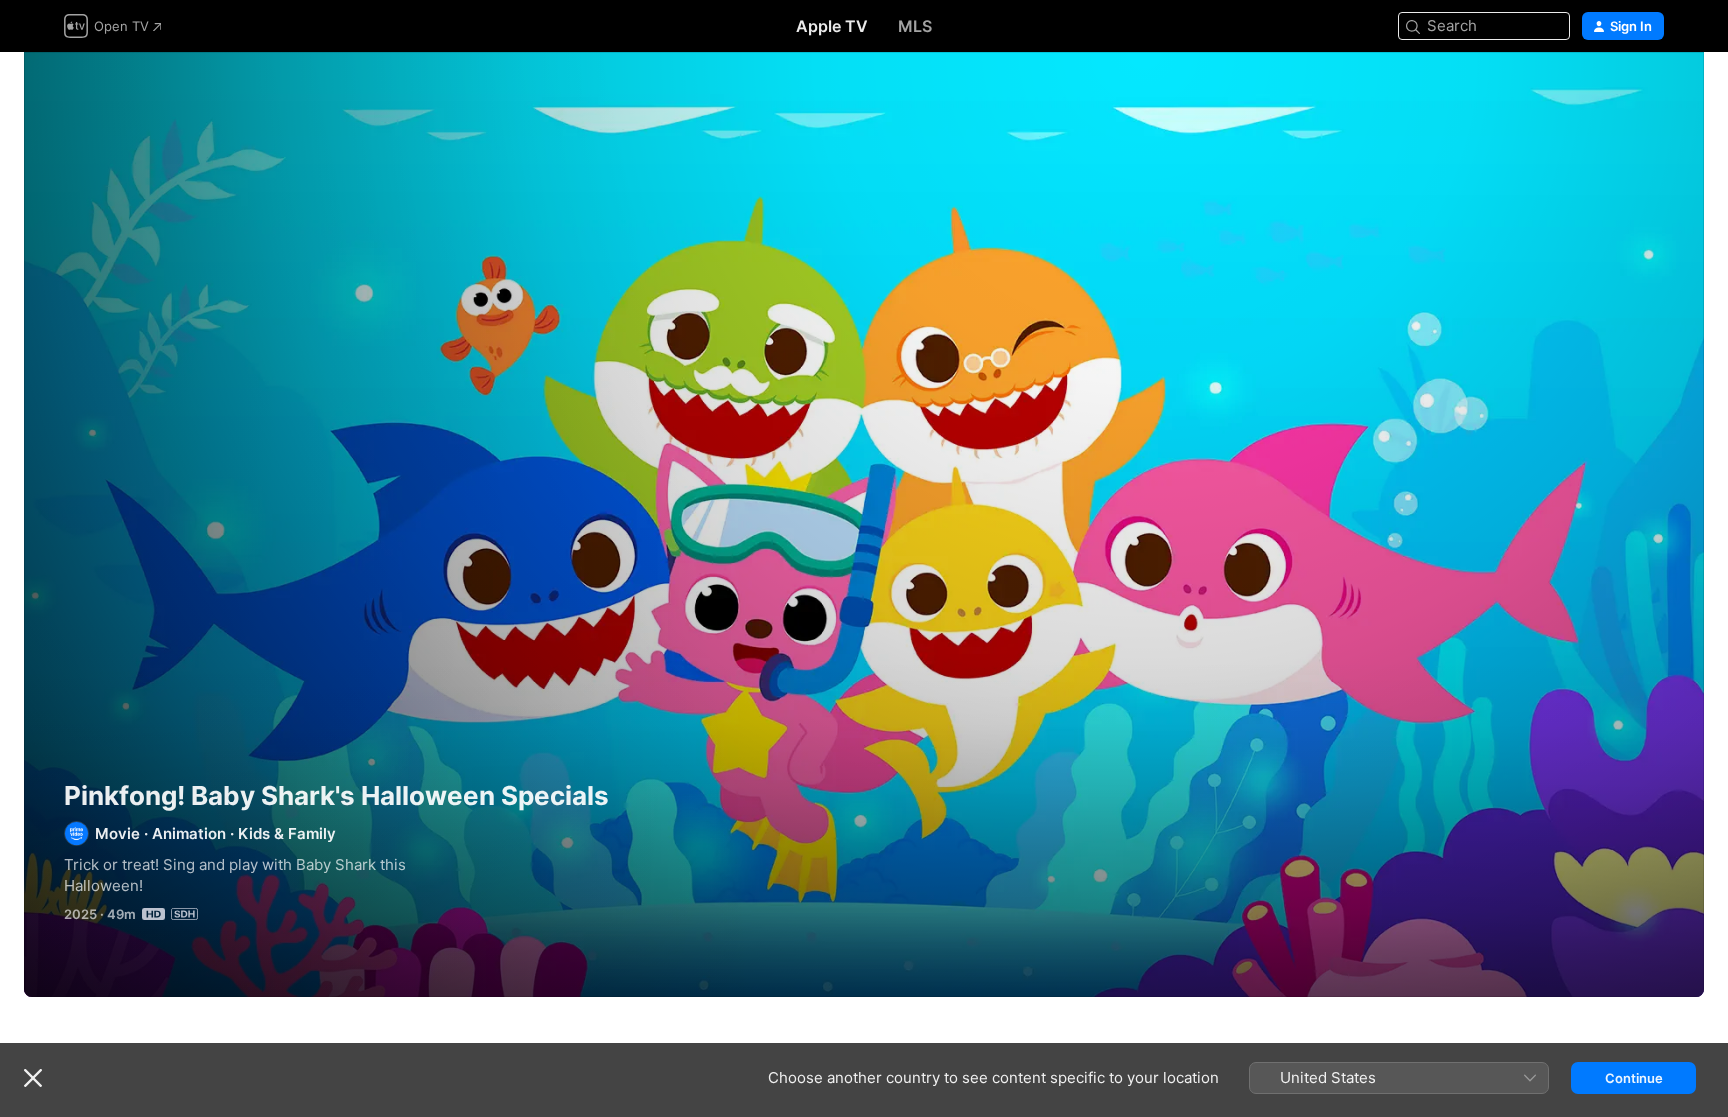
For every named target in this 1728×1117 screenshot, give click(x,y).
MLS (915, 26)
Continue (1634, 1078)
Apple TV (832, 26)
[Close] (33, 1078)
